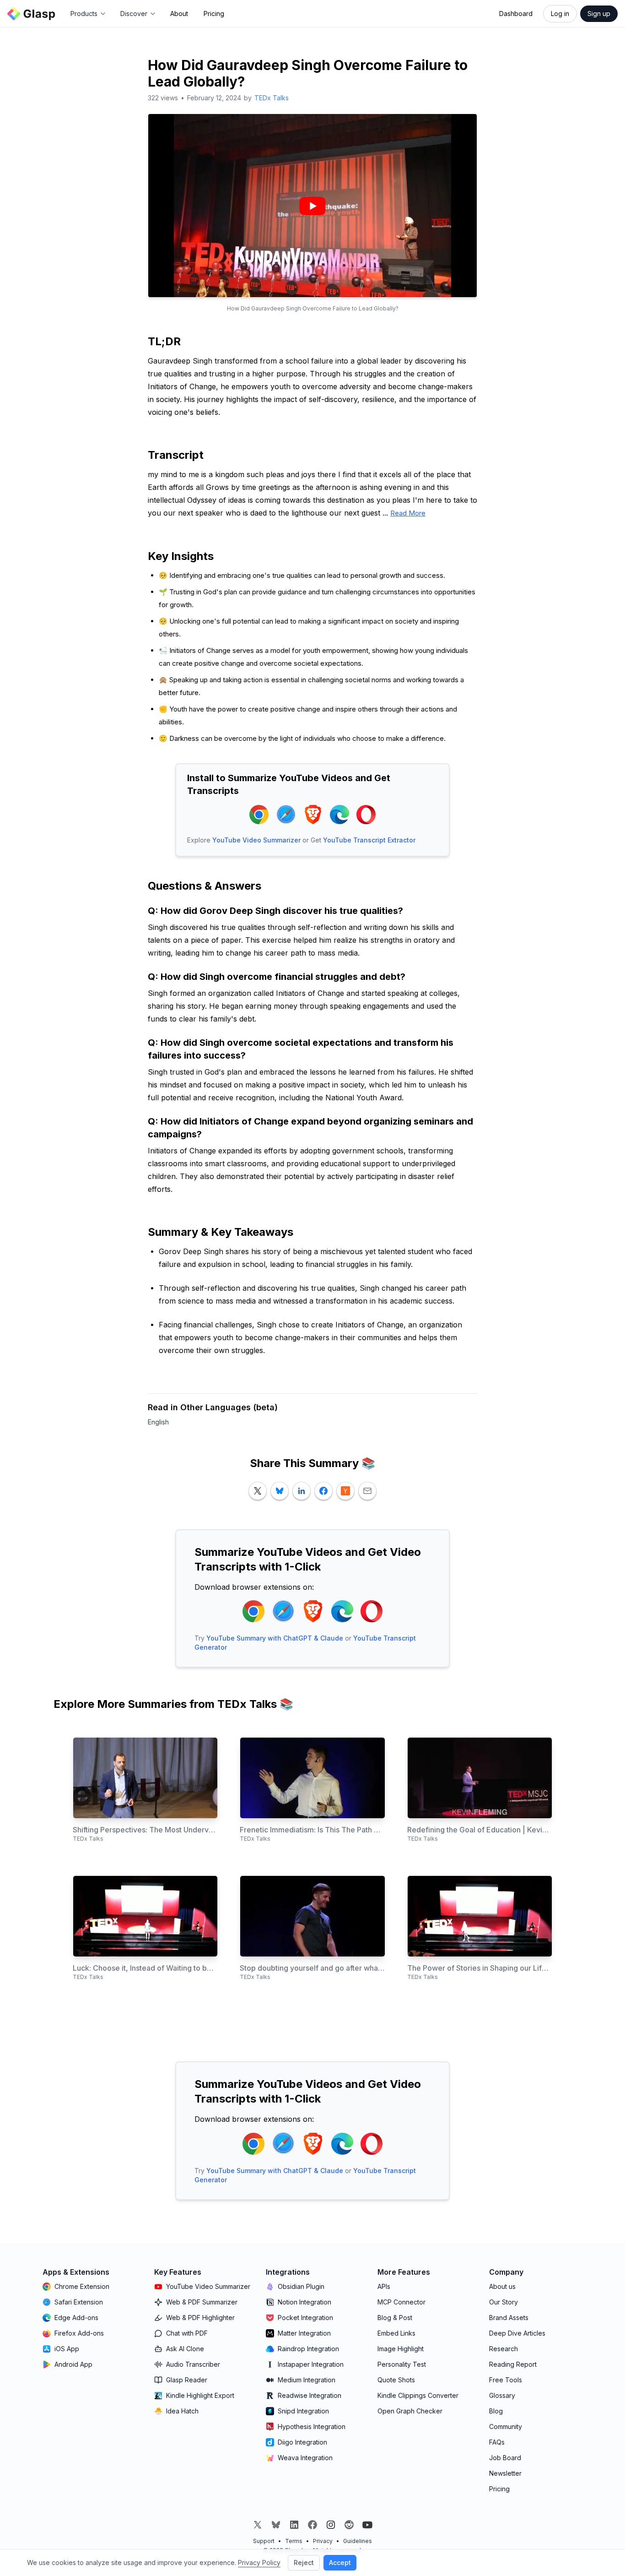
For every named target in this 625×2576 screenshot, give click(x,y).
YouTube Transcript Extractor (369, 840)
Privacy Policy (259, 2562)
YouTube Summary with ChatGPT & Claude (275, 1638)
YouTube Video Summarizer (256, 840)
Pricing (214, 14)
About (179, 14)
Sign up (599, 14)
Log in (560, 14)
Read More (408, 513)
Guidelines (358, 2541)
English (158, 1422)
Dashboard (516, 14)
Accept (340, 2562)
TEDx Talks (272, 98)
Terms (294, 2541)
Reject (304, 2562)
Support (264, 2541)
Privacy (323, 2541)
